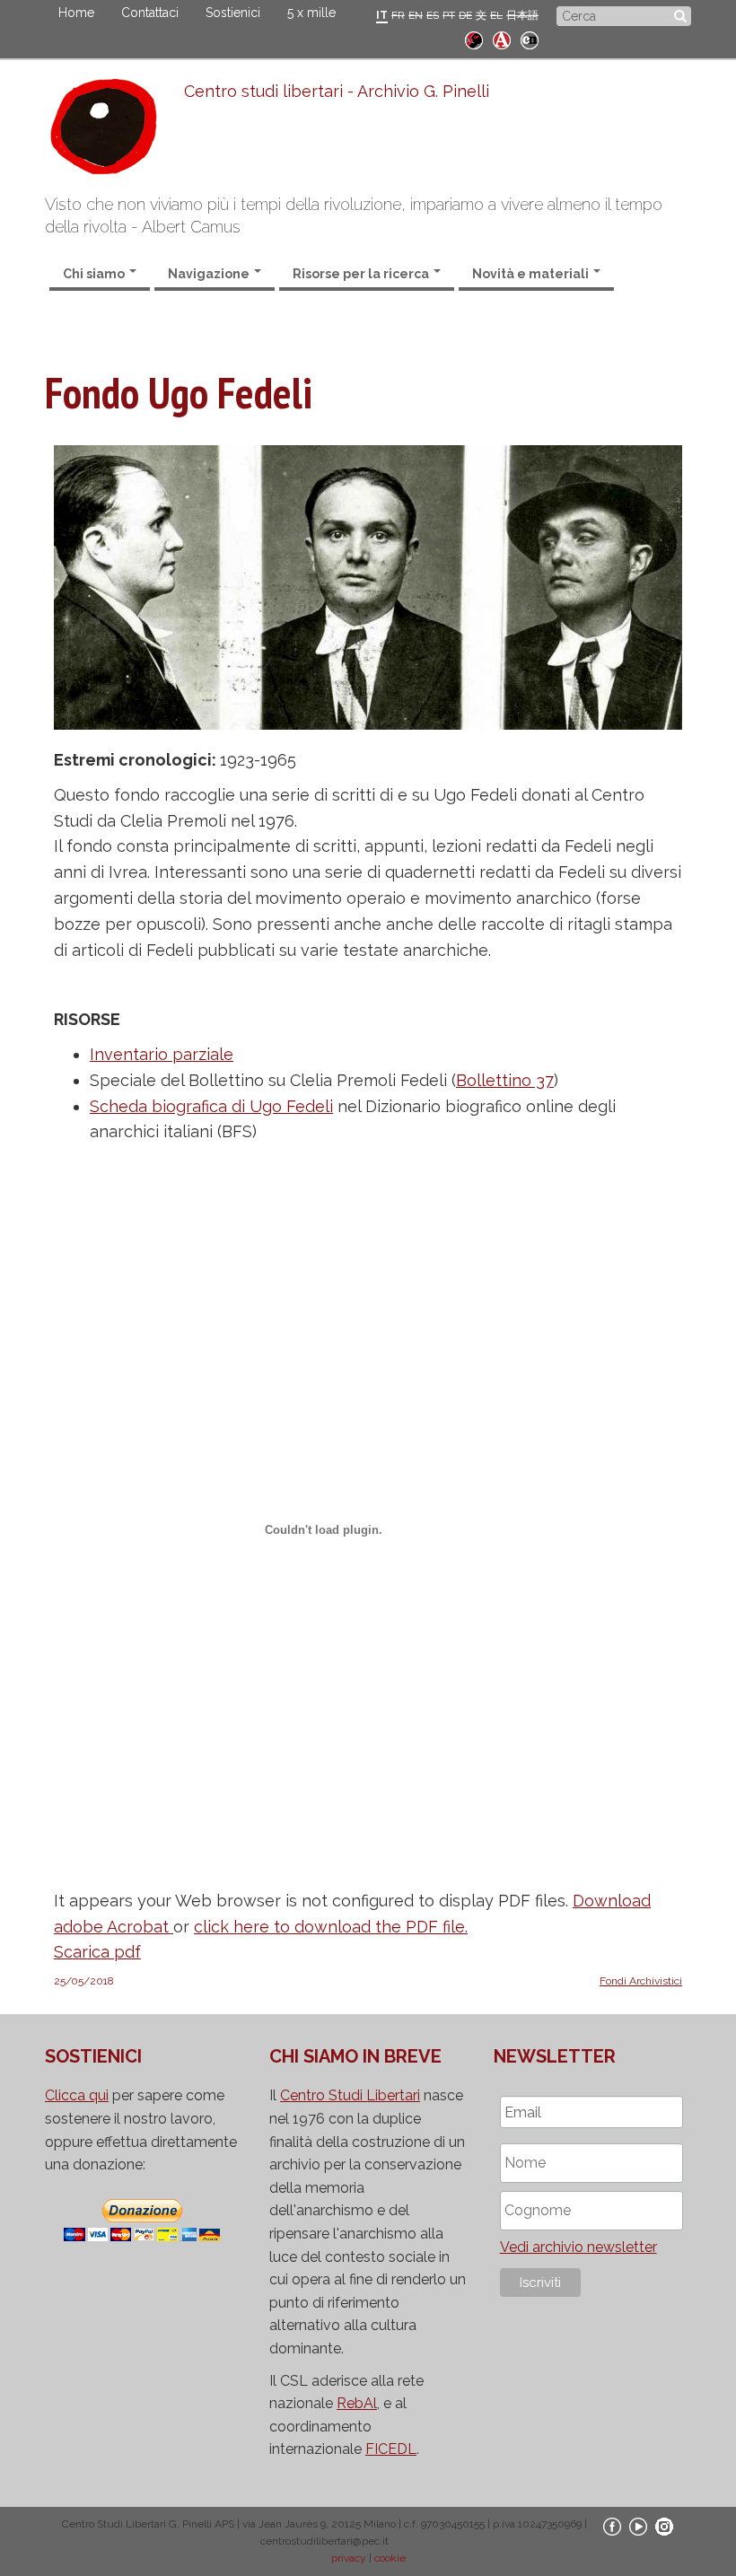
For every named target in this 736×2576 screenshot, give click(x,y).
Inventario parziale (162, 1054)
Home (76, 13)
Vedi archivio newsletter (578, 2247)
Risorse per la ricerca (362, 274)
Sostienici (233, 13)
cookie (390, 2558)
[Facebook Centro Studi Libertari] (612, 2526)
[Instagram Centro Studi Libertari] (664, 2526)
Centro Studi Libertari (350, 2095)
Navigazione (210, 274)
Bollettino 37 (505, 1080)
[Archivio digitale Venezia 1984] (502, 38)
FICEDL (391, 2449)
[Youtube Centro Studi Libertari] (638, 2526)
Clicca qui (77, 2095)
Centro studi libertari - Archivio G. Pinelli (337, 91)
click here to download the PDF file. (331, 1927)
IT (382, 15)
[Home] (114, 131)
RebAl (357, 2403)
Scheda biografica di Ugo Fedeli (211, 1106)
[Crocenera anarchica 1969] (530, 38)
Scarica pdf (97, 1952)
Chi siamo (95, 274)
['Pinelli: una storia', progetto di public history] (474, 38)
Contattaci (150, 13)
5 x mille (311, 13)
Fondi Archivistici (641, 1981)
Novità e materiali (532, 274)
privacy (349, 2558)
